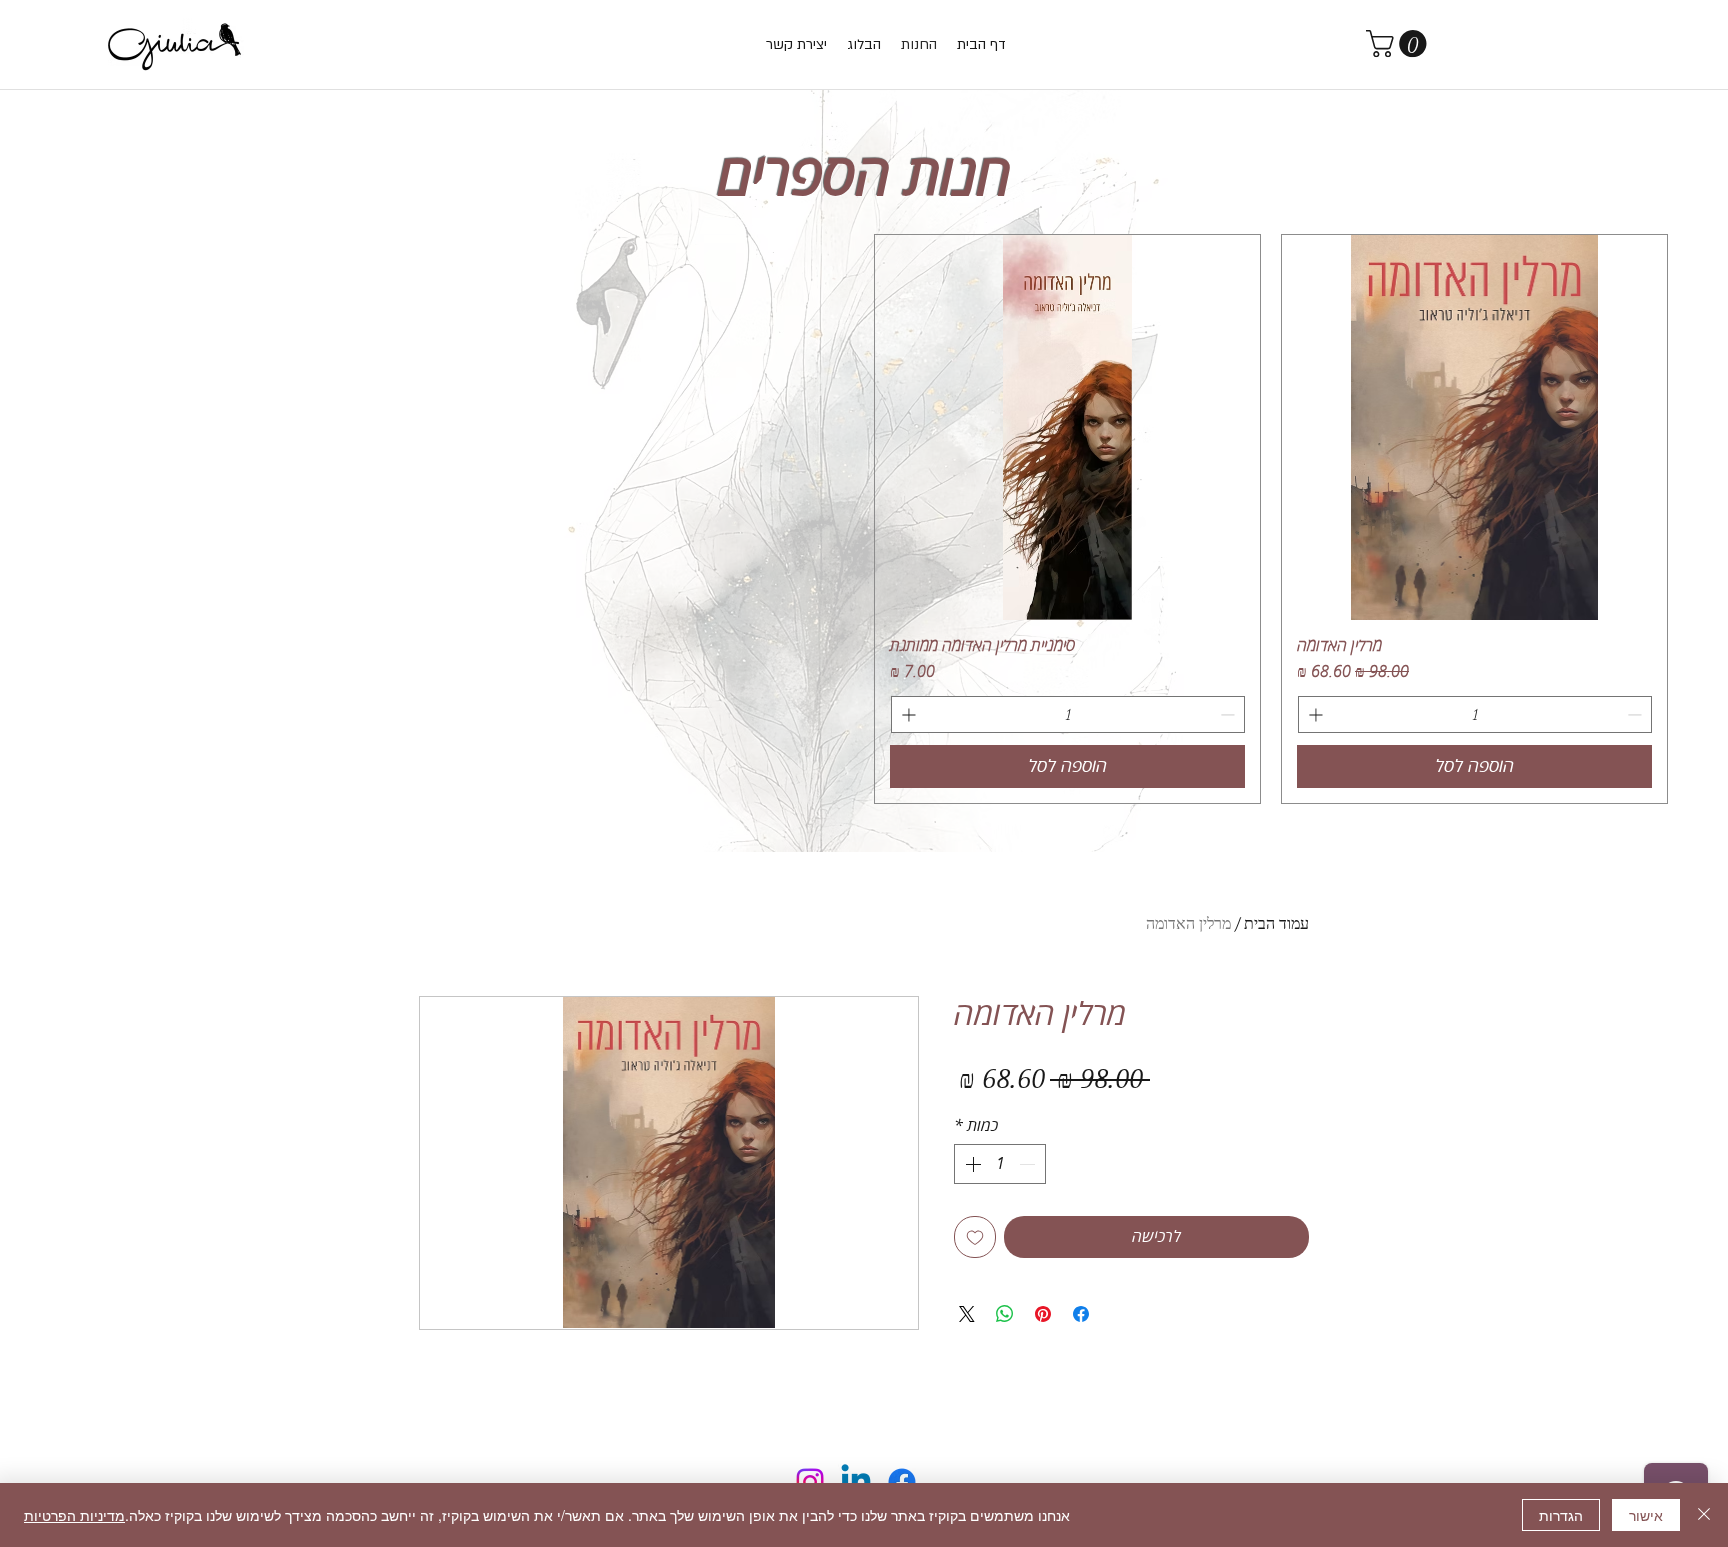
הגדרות (1561, 1515)
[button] (1399, 43)
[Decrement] (1636, 714)
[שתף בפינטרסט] (1043, 1314)
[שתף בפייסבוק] (1081, 1314)
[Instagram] (810, 1482)
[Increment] (1313, 714)
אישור (1646, 1515)
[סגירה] (1704, 1515)
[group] (864, 519)
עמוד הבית (1276, 923)
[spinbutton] (1475, 714)
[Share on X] (967, 1314)
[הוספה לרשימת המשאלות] (975, 1237)
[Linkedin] (856, 1482)
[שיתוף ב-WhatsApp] (1005, 1314)
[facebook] (902, 1482)
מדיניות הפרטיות (74, 1515)
